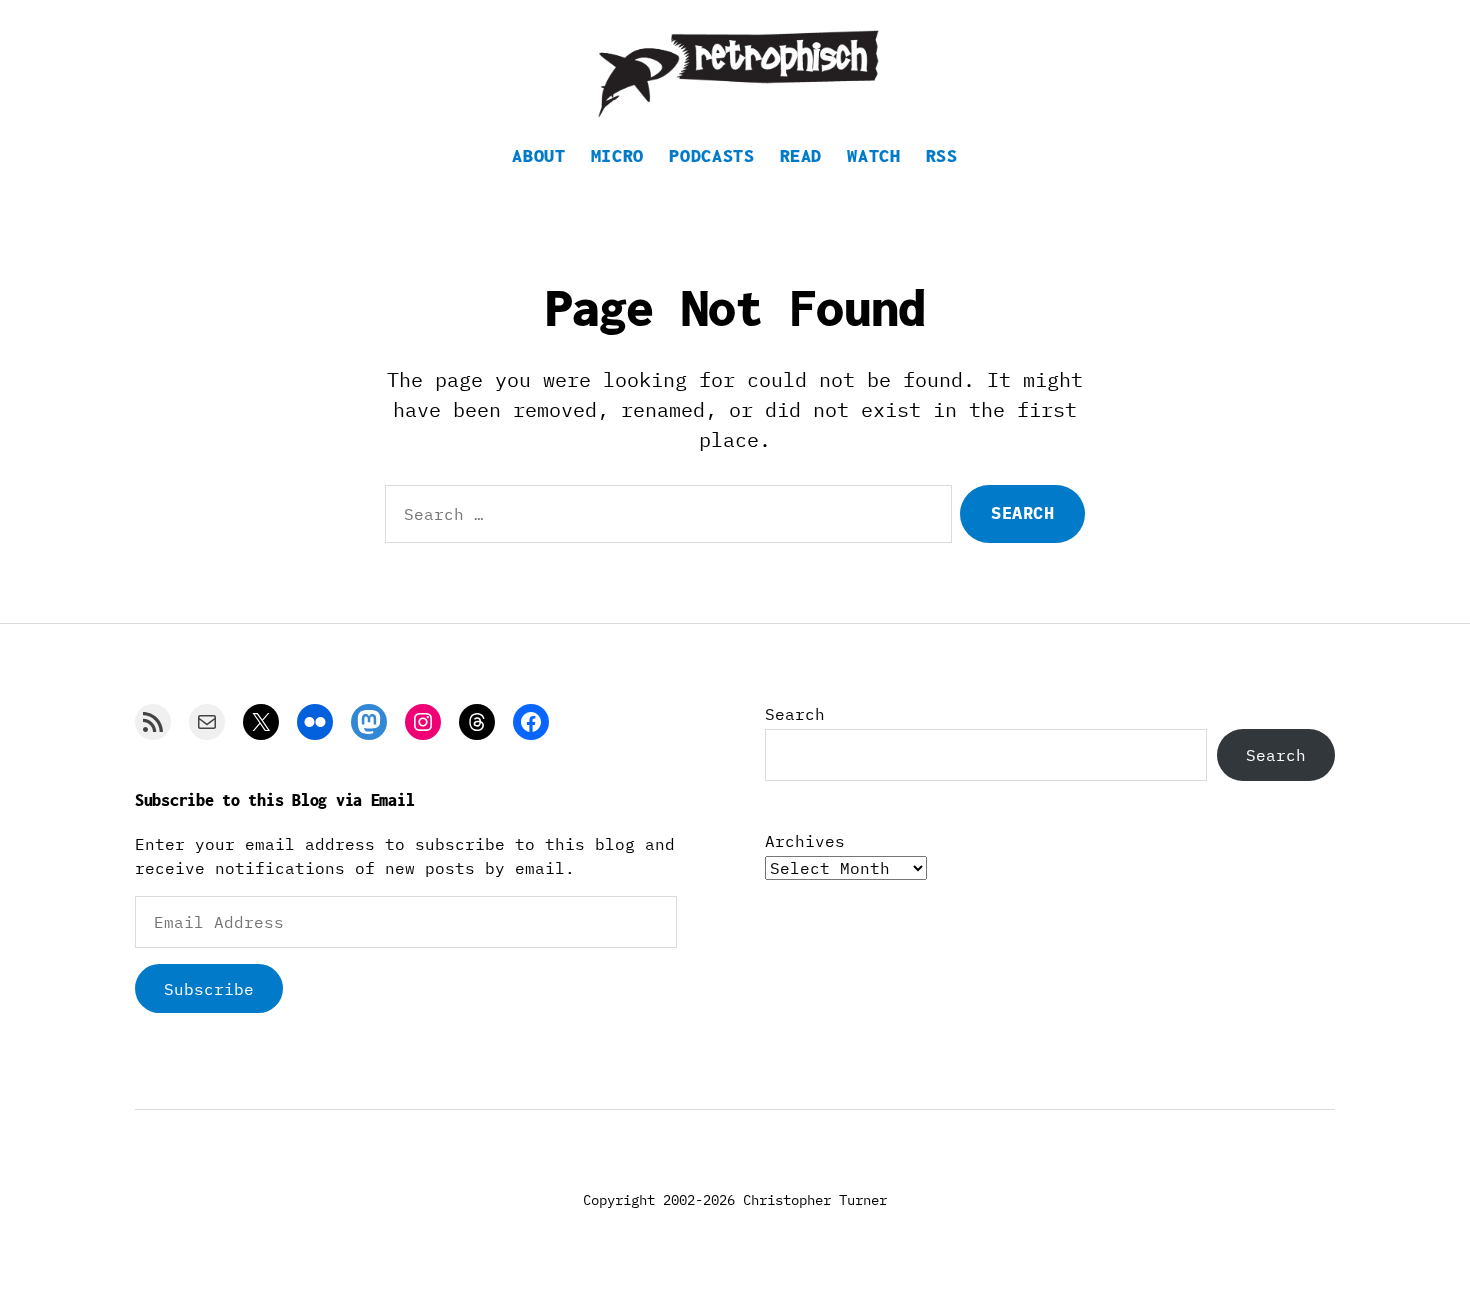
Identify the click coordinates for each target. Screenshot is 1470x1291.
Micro (617, 155)
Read (801, 155)
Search (795, 714)
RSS (942, 155)
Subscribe (209, 989)
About (538, 155)
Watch (873, 155)
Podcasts (711, 155)
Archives (805, 841)
